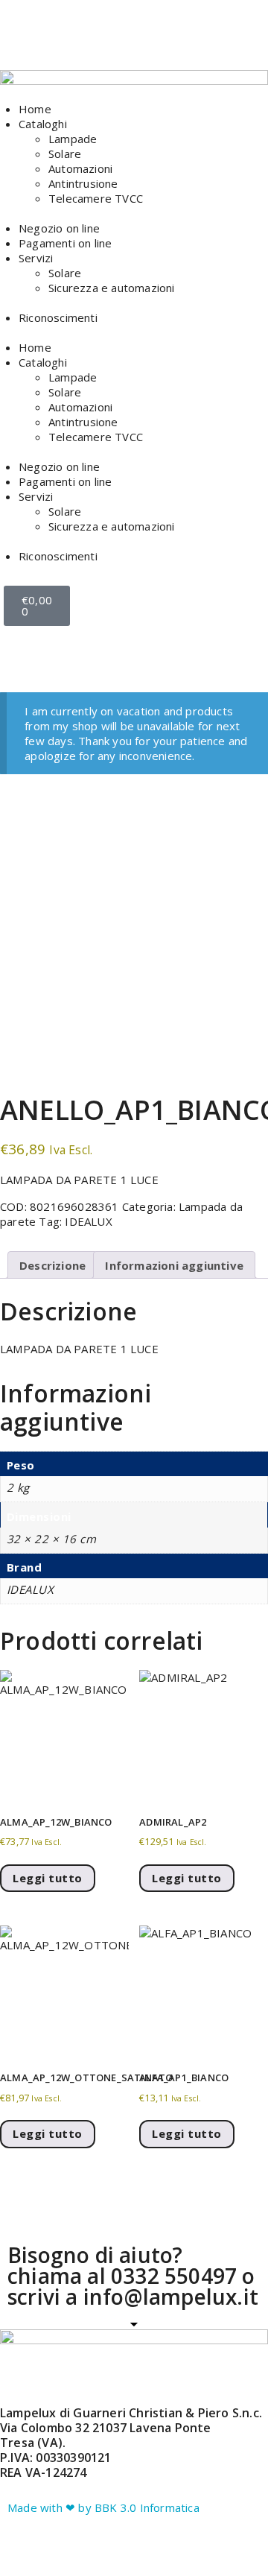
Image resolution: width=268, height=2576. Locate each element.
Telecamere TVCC (96, 198)
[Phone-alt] (147, 41)
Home (35, 109)
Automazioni (80, 168)
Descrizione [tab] (52, 1265)
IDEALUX (88, 1221)
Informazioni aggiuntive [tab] (174, 1265)
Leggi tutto (48, 1878)
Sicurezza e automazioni (112, 288)
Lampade (73, 139)
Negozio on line (59, 228)
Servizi (36, 258)
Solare (65, 154)
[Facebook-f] (26, 41)
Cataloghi (43, 124)
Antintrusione (83, 183)
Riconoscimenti (58, 317)
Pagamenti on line (65, 243)
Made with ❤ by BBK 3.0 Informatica (103, 2507)
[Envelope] (106, 41)
